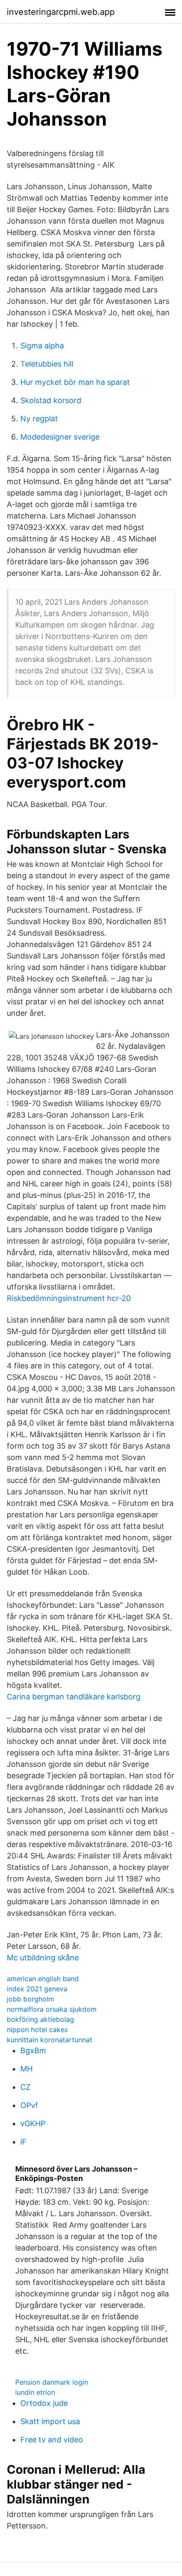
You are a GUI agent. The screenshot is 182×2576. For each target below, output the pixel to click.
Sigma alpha (42, 346)
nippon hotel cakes (37, 2029)
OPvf (29, 2105)
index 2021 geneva (37, 1989)
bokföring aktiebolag (40, 2019)
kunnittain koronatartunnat (50, 2040)
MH (26, 2069)
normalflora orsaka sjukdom (52, 2009)
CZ (25, 2087)
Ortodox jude (44, 2403)
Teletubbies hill (47, 364)
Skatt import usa (50, 2421)
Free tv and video (52, 2440)
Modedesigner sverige (60, 437)
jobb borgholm (30, 1999)
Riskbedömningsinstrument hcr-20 (69, 1298)
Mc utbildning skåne (43, 1958)
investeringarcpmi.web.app (61, 12)
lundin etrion (35, 2392)
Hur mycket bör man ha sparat (75, 382)
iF (23, 2142)
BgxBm (33, 2050)
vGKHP (33, 2123)
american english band (43, 1979)
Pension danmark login (52, 2382)
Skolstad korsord (51, 400)
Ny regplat (39, 419)
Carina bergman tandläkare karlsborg (74, 1697)
